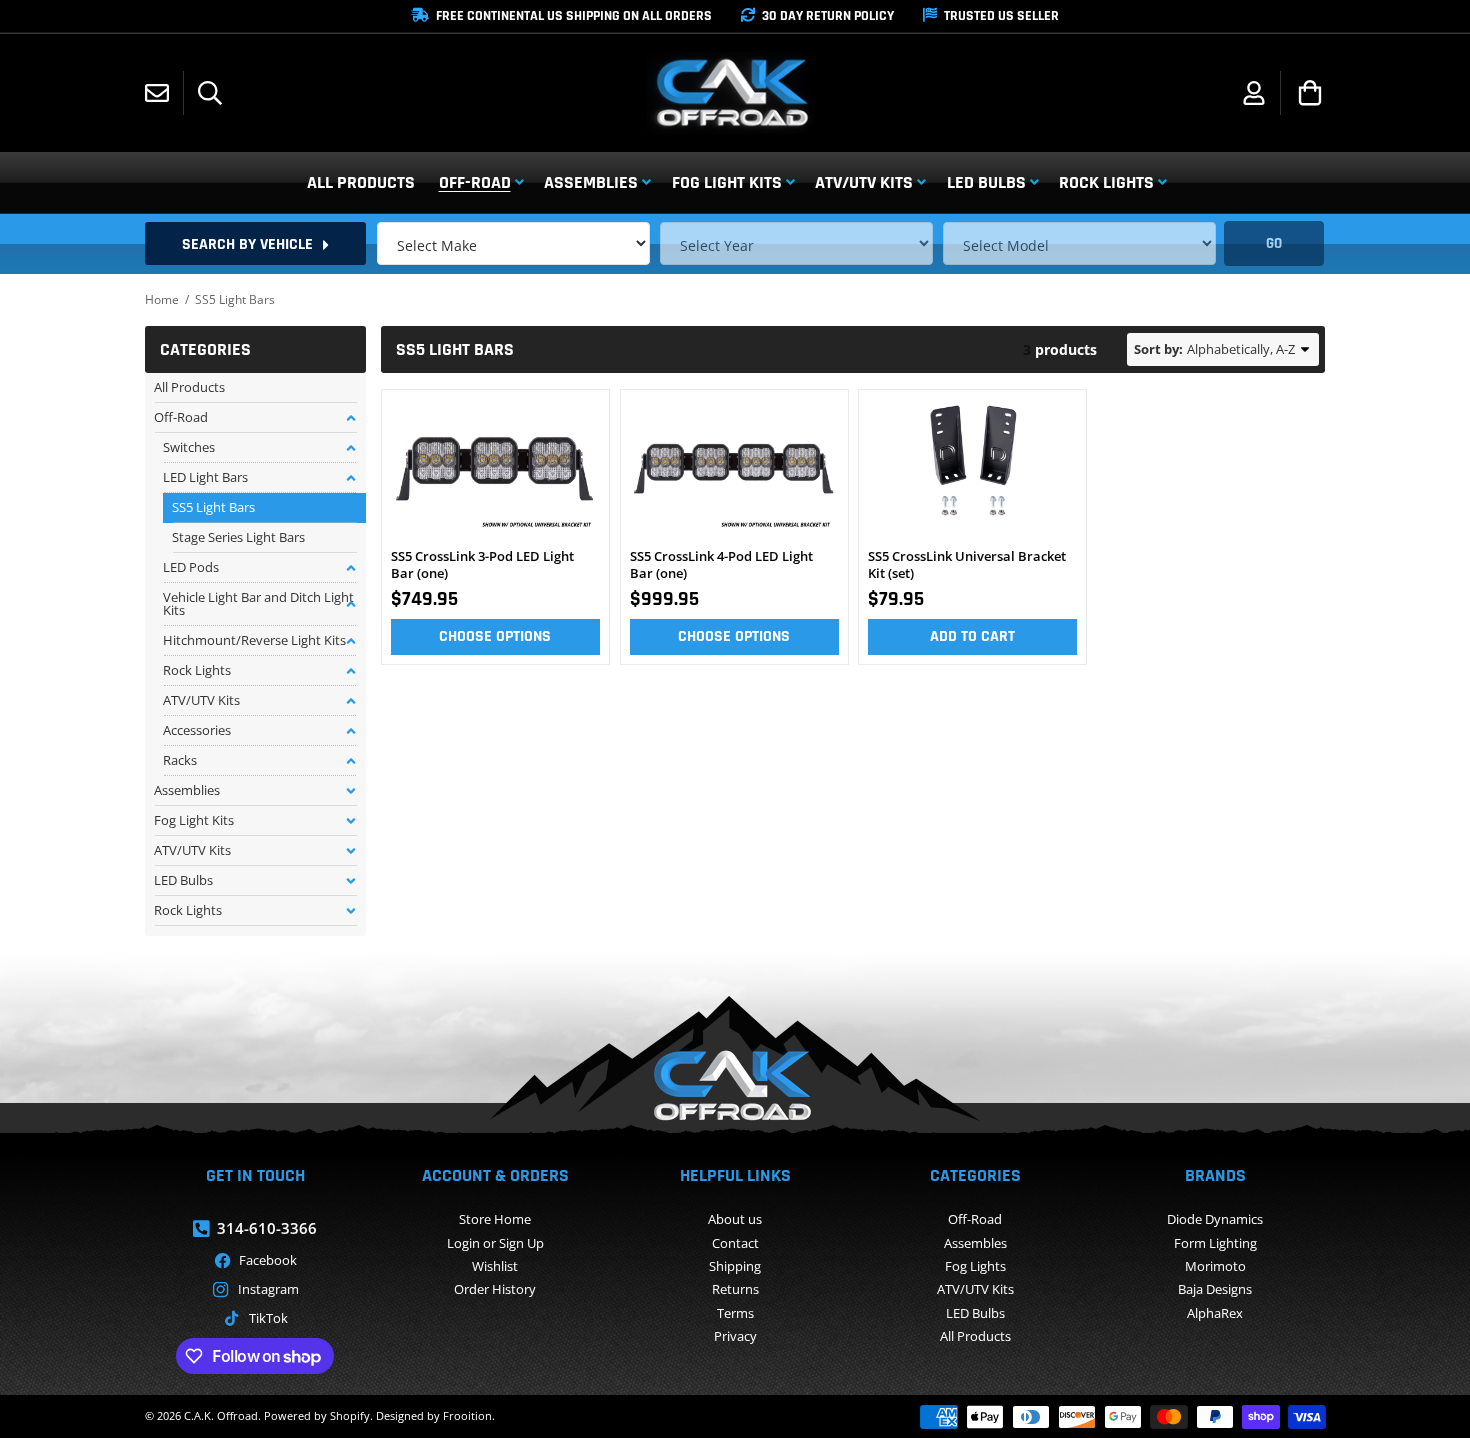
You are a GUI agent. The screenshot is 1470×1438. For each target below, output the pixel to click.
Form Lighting (1215, 1243)
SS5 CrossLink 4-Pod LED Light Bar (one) (721, 565)
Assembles (975, 1243)
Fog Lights (975, 1266)
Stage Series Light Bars (238, 537)
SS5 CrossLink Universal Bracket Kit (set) (967, 565)
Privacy (735, 1336)
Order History (495, 1289)
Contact (735, 1243)
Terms (735, 1313)
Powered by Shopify (317, 1415)
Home (162, 300)
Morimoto (1215, 1266)
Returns (735, 1289)
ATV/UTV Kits (975, 1289)
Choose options (495, 636)
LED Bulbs (975, 1313)
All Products (975, 1336)
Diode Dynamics (1215, 1219)
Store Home (495, 1219)
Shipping (735, 1266)
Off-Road (975, 1219)
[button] (210, 93)
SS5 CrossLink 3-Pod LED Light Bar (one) (482, 565)
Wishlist (495, 1266)
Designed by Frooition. (435, 1415)
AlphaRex (1215, 1313)
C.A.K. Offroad (221, 1415)
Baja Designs (1215, 1289)
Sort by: (1158, 349)
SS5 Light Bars (213, 507)
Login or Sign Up (495, 1243)
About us (735, 1219)
